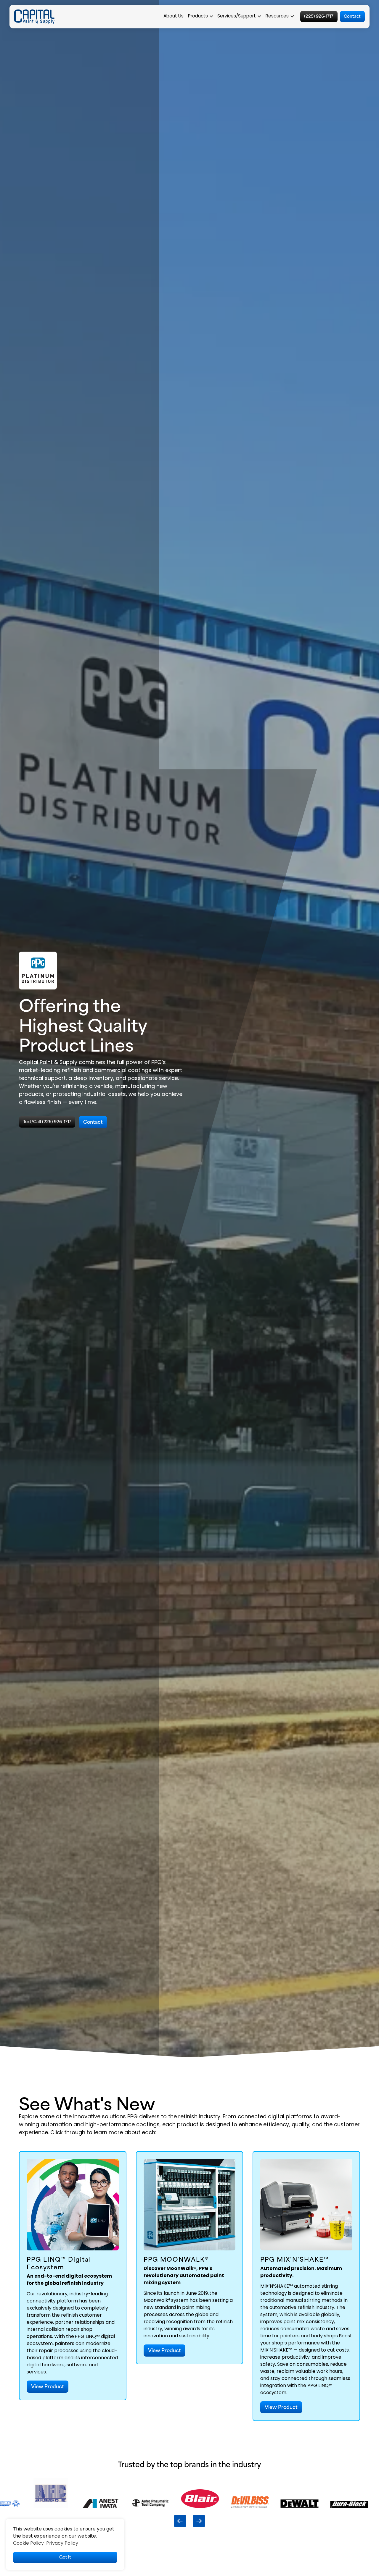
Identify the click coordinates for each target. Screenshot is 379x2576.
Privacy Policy (62, 2543)
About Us (174, 16)
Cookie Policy (28, 2543)
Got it (65, 2557)
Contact (352, 16)
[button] (201, 17)
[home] (34, 17)
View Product (48, 2386)
